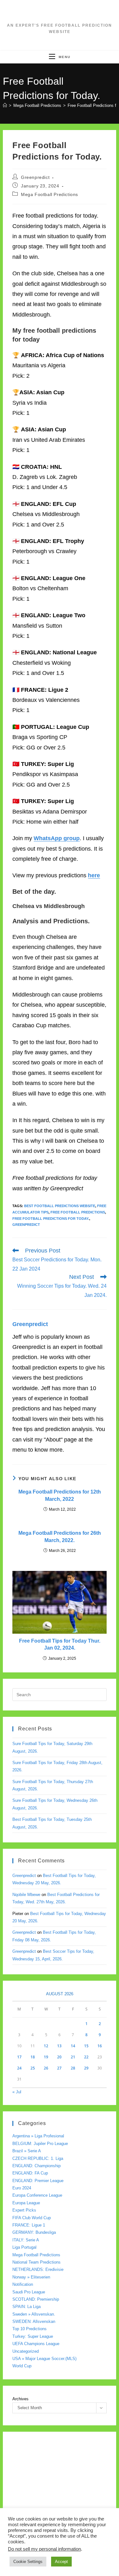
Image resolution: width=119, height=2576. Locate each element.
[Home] (5, 105)
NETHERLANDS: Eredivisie (38, 2269)
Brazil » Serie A (27, 2151)
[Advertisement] (60, 2501)
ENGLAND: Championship (36, 2166)
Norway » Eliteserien (31, 2277)
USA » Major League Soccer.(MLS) (44, 2359)
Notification (23, 2284)
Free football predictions (78, 1212)
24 (19, 2068)
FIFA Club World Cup (32, 2218)
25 (33, 2068)
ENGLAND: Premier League (38, 2181)
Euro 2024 (22, 2188)
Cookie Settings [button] (28, 2562)
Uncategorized (26, 2351)
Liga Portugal (24, 2247)
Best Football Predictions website (60, 1206)
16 (100, 2046)
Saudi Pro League (29, 2292)
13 (59, 2046)
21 (73, 2057)
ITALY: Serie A (26, 2240)
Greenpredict (35, 177)
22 (86, 2057)
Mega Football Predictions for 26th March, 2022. (60, 1536)
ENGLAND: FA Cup (30, 2173)
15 (86, 2046)
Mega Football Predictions (50, 194)
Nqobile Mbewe (26, 1895)
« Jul (17, 2092)
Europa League (26, 2203)
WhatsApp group (57, 838)
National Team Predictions (36, 2262)
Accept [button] (61, 2562)
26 (46, 2068)
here (94, 875)
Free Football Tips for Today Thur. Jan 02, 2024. (60, 1644)
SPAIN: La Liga (26, 2307)
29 (86, 2068)
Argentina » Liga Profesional (38, 2136)
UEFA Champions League (36, 2344)
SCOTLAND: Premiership (36, 2299)
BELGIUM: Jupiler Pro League (40, 2144)
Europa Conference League (37, 2195)
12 (46, 2046)
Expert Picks (24, 2210)
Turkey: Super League (33, 2336)
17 (19, 2057)
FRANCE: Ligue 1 (29, 2225)
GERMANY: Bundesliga (34, 2232)
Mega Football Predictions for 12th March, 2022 (60, 1495)
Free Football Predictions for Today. (51, 1219)
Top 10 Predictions (30, 2329)
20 (59, 2057)
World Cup (22, 2366)
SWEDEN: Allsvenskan (34, 2321)
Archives (20, 2399)
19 (46, 2057)
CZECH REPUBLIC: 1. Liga (38, 2158)
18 (33, 2057)
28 (73, 2068)
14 (73, 2046)
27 (59, 2068)
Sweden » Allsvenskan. (34, 2314)
